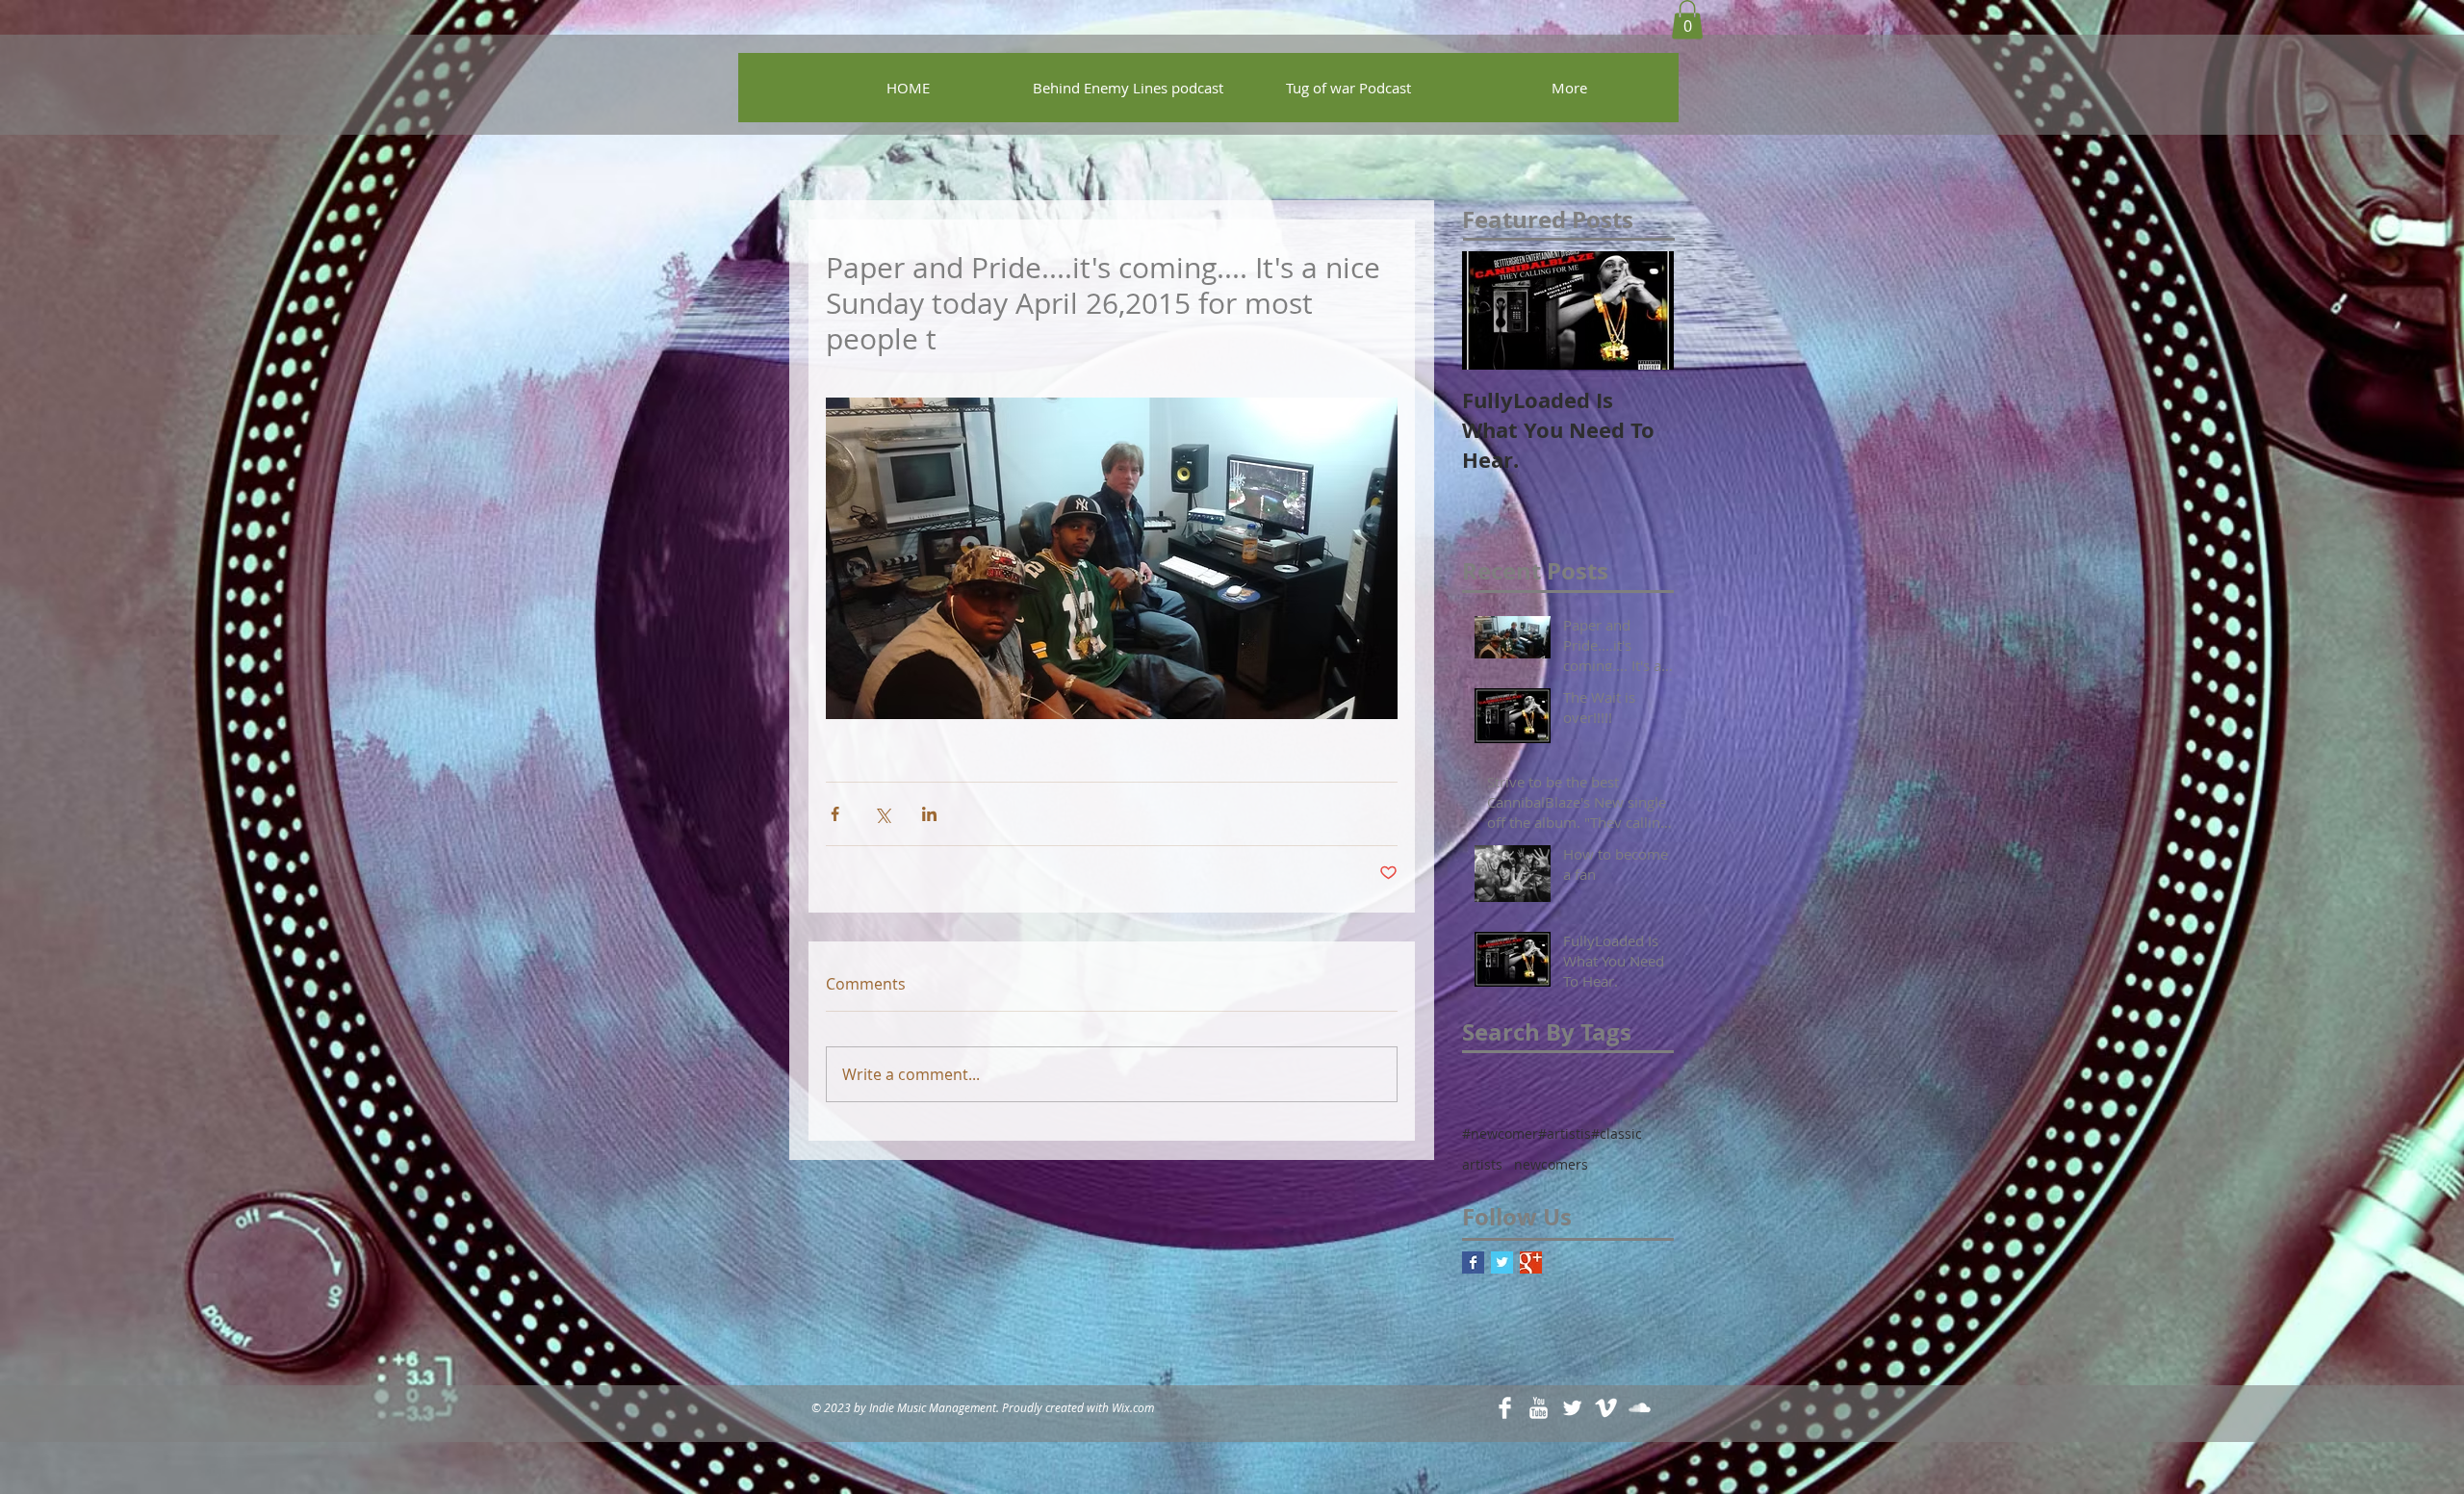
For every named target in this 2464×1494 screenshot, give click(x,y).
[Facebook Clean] (1505, 1408)
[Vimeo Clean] (1606, 1408)
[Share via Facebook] (835, 814)
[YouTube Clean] (1539, 1408)
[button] (1687, 20)
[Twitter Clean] (1572, 1408)
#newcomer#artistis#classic (1552, 1133)
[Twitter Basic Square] (1502, 1262)
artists (1482, 1164)
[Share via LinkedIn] (929, 814)
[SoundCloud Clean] (1640, 1408)
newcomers (1551, 1164)
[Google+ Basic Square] (1531, 1262)
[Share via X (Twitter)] (882, 814)
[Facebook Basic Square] (1473, 1262)
